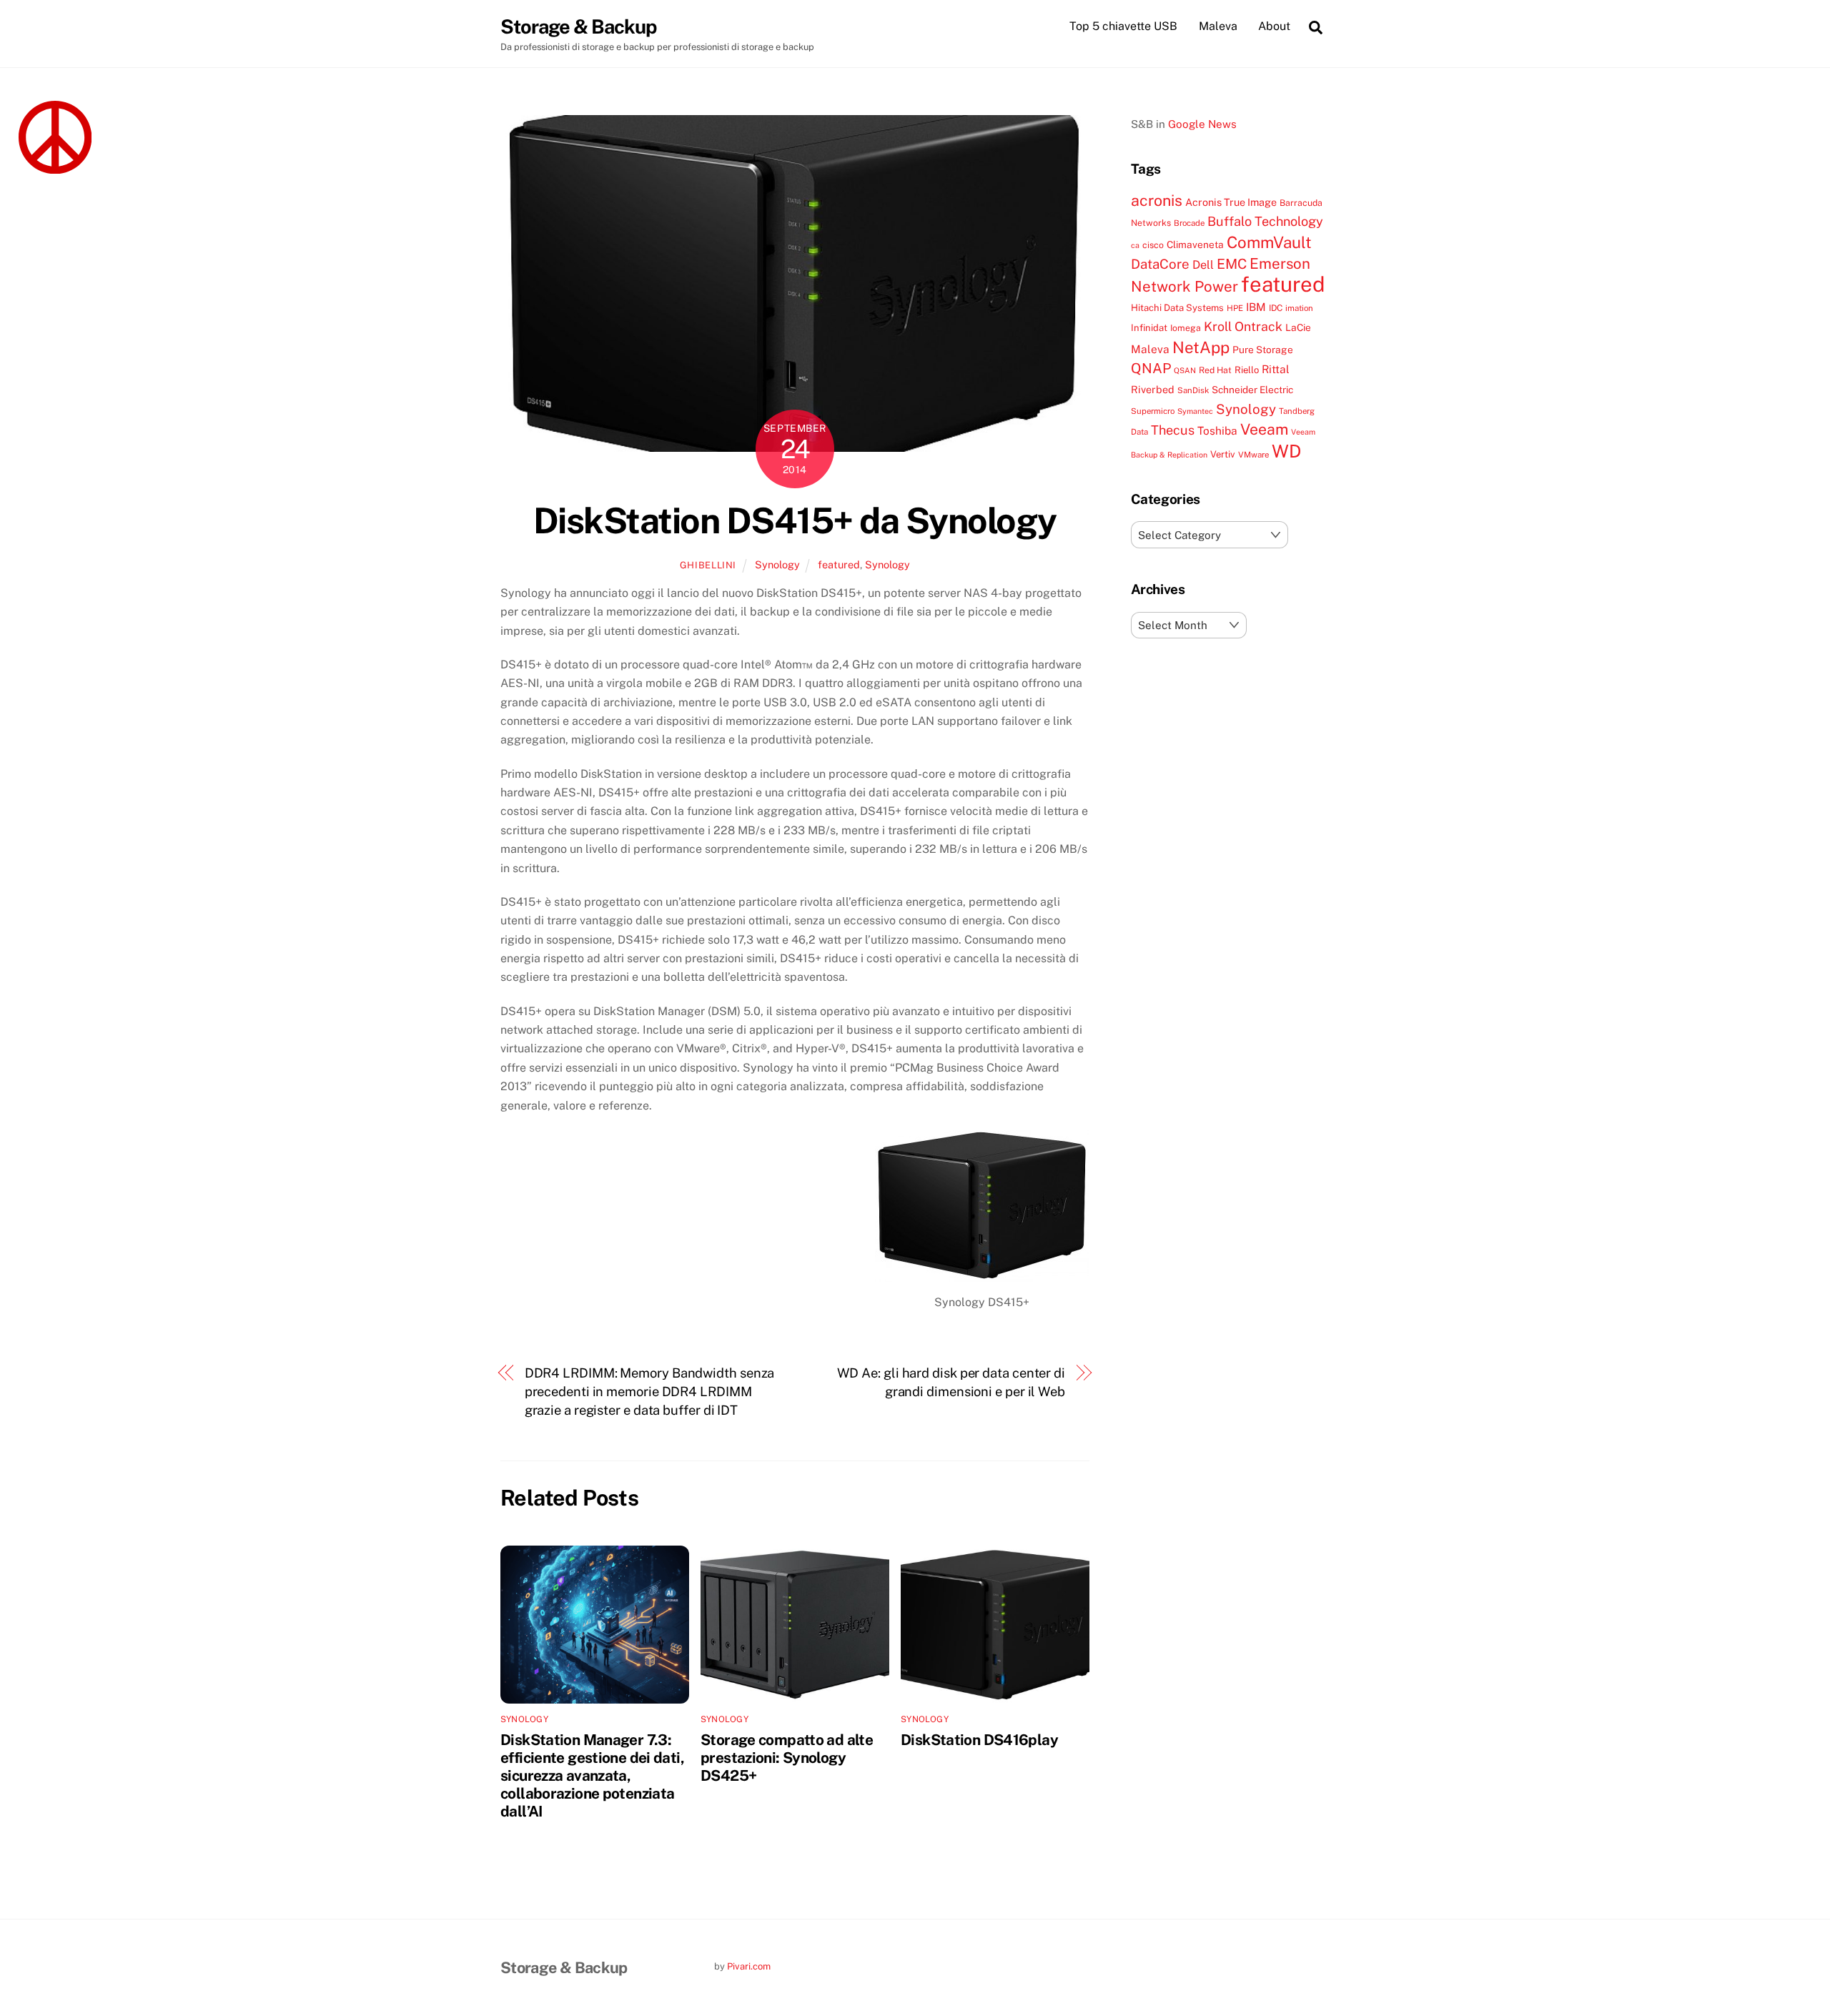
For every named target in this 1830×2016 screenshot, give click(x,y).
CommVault (1269, 242)
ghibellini (708, 565)
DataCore (1160, 264)
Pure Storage (1263, 350)
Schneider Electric (1252, 390)
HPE (1235, 308)
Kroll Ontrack (1243, 326)
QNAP (1151, 368)
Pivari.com (749, 1966)
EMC (1232, 263)
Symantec (1195, 411)
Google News (1202, 124)
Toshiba (1217, 430)
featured (839, 564)
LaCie (1298, 327)
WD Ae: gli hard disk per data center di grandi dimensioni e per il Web (951, 1382)
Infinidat (1149, 328)
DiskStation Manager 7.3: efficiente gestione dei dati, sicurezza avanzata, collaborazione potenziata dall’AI (592, 1775)
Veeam (1264, 429)
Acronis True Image (1231, 202)
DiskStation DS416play (979, 1740)
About (1274, 26)
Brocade (1189, 223)
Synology (777, 564)
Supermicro (1153, 411)
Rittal (1276, 369)
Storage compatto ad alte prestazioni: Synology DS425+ (787, 1758)
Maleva (1218, 26)
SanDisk (1193, 390)
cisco (1153, 245)
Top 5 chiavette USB (1123, 26)
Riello (1247, 370)
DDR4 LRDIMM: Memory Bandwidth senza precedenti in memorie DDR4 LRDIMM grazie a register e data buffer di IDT (650, 1392)
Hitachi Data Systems (1177, 308)
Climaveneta (1195, 244)
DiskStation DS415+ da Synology (795, 520)
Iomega (1186, 328)
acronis (1157, 201)
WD (1286, 451)
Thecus (1173, 430)
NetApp (1201, 347)
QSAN (1185, 370)
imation (1299, 308)
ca (1135, 245)
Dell (1203, 265)
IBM (1256, 307)
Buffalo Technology (1265, 221)
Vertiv (1223, 454)
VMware (1253, 455)
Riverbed (1153, 389)
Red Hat (1215, 370)
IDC (1276, 308)
